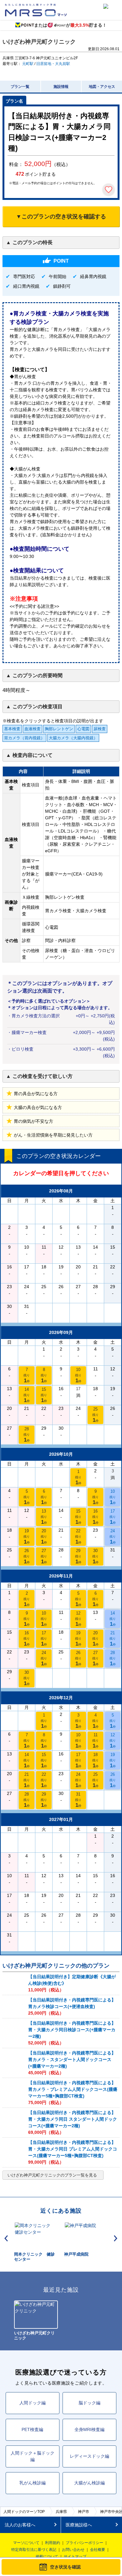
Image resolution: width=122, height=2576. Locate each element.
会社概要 (98, 2550)
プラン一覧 (20, 87)
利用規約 (53, 2543)
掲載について (47, 2557)
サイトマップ (75, 2557)
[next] (116, 2238)
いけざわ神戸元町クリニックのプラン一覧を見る (52, 2175)
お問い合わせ (73, 2550)
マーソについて (26, 2543)
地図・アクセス (102, 87)
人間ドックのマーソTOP (24, 2512)
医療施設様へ (79, 2525)
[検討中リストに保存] (109, 190)
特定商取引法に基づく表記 (34, 2550)
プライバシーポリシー (84, 2543)
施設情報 (61, 87)
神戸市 (84, 2512)
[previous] (6, 2238)
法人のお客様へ (20, 2525)
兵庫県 (61, 2512)
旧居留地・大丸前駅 (53, 64)
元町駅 (28, 64)
